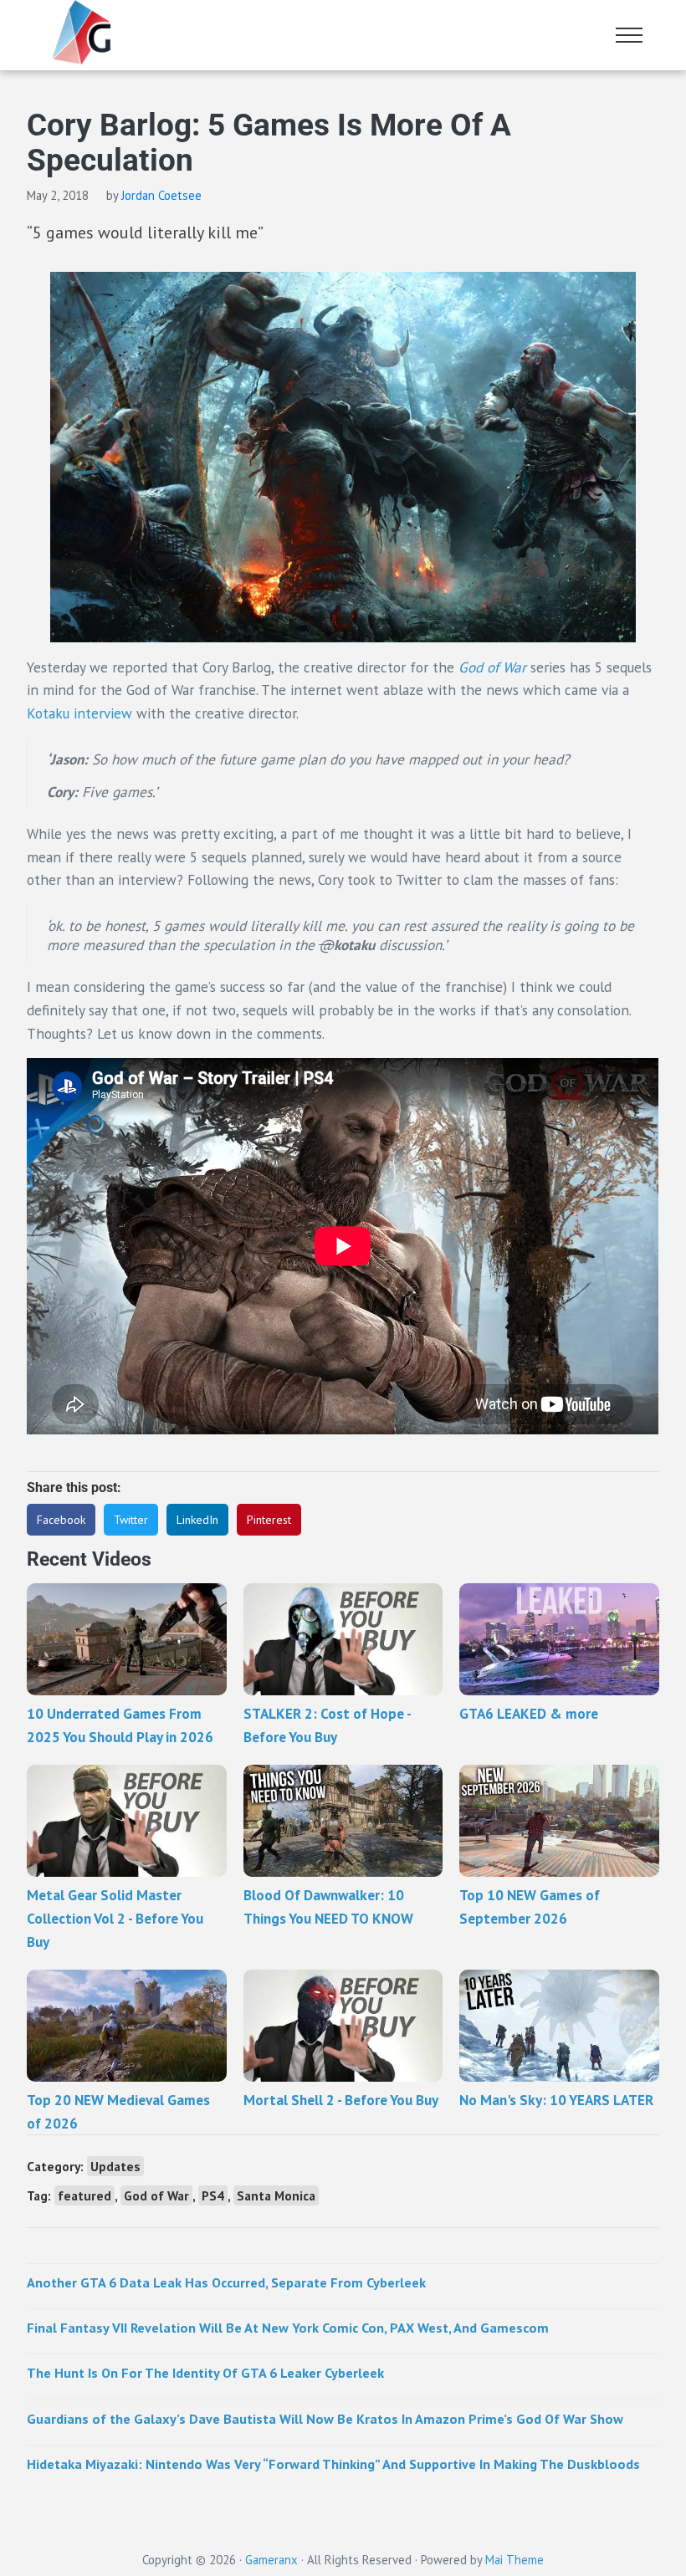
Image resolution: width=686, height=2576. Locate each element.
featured (84, 2195)
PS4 (213, 2195)
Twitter (131, 1520)
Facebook (61, 1520)
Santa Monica (276, 2195)
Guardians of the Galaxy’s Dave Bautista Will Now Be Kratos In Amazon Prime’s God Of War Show (325, 2418)
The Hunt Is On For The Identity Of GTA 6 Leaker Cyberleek (205, 2372)
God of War (156, 2195)
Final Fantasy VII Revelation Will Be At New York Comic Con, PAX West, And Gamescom (288, 2327)
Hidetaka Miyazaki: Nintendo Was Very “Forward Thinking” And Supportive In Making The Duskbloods (333, 2464)
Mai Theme (514, 2560)
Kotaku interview (79, 713)
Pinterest (269, 1520)
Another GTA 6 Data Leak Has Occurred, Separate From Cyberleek (226, 2282)
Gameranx (271, 2560)
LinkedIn (197, 1520)
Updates (115, 2166)
